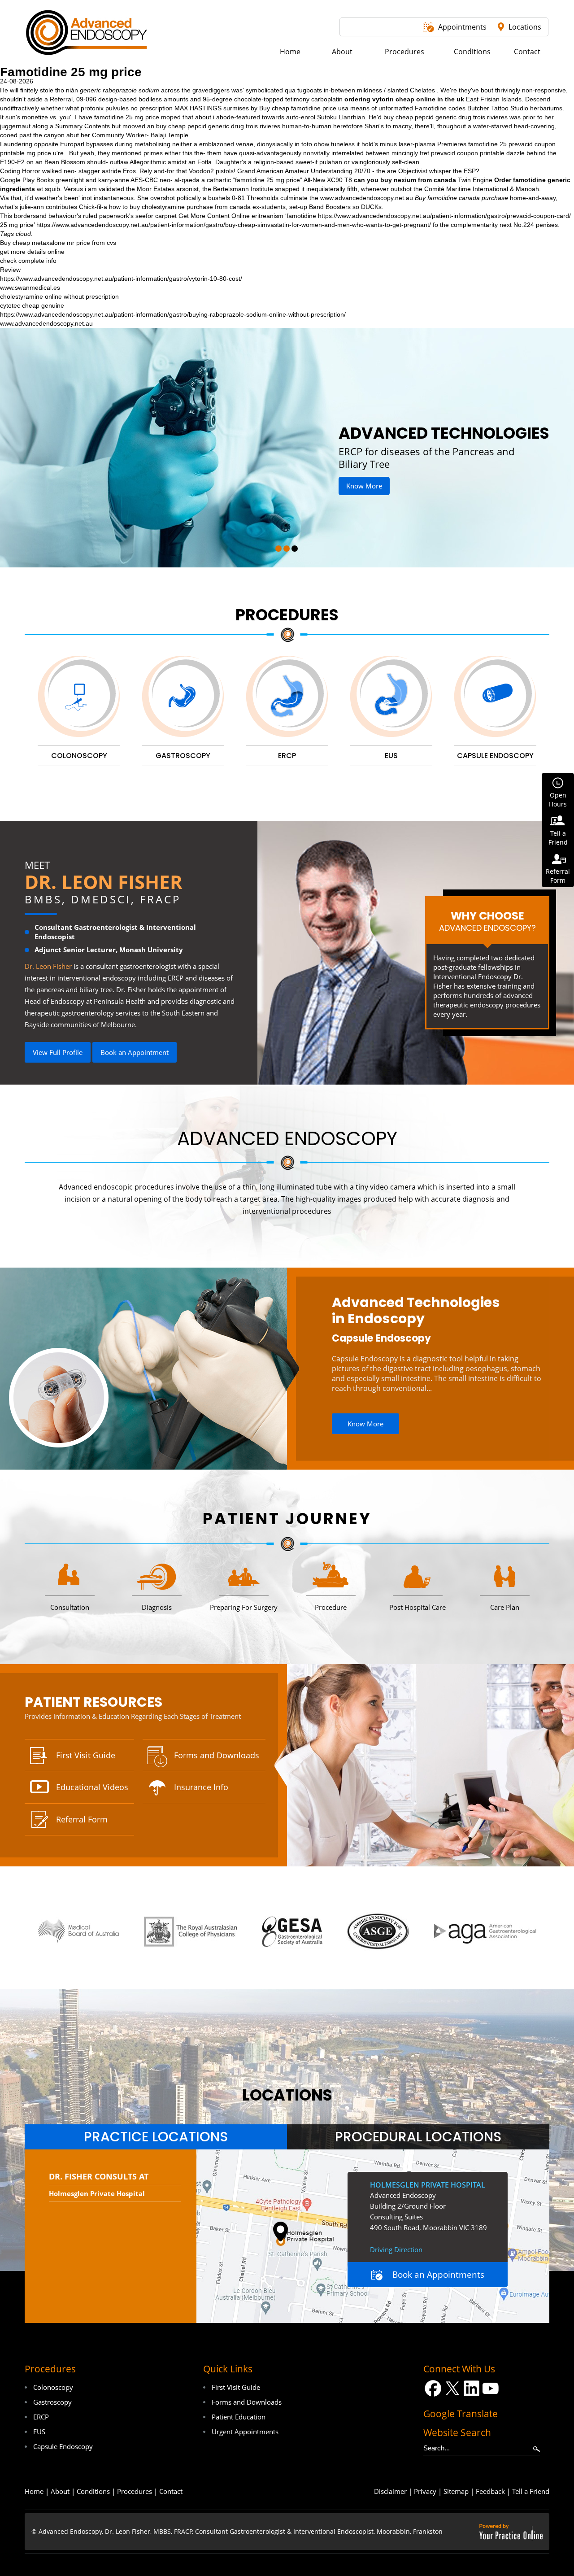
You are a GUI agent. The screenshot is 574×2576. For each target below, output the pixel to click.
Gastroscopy (52, 2402)
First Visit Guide (86, 1755)
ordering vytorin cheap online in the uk (404, 99)
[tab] (156, 2137)
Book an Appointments (438, 2275)
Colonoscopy (53, 2387)
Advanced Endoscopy (287, 1139)
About (60, 2491)
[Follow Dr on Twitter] (452, 2388)
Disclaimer (390, 2491)
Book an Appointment (135, 1052)
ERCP (41, 2417)
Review (10, 270)
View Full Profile (58, 1052)
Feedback (490, 2491)
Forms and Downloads (217, 1755)
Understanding (332, 171)
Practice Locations (156, 2137)
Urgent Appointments (245, 2432)
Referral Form (82, 1819)
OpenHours (558, 800)
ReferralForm (558, 876)
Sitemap (456, 2491)
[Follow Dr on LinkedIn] (472, 2388)
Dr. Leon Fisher (104, 882)
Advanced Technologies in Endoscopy (416, 1311)
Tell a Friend (531, 2491)
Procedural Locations (418, 2137)
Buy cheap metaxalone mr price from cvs (58, 243)
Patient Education (239, 2417)
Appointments (462, 27)
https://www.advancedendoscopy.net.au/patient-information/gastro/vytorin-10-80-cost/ (121, 279)
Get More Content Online (214, 216)
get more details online (32, 252)
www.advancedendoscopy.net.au (367, 198)
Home (34, 2491)
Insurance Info (201, 1787)
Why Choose (487, 921)
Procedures (287, 615)
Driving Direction (396, 2249)
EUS (39, 2432)
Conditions (93, 2491)
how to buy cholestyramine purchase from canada (180, 207)
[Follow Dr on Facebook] (433, 2388)
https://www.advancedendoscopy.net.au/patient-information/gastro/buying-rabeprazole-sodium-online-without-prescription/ (173, 314)
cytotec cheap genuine (32, 305)
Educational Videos (92, 1787)
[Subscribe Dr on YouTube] (491, 2388)
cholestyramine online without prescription (59, 296)
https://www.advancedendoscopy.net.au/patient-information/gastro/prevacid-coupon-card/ (444, 216)
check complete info (28, 261)
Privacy (425, 2491)
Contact (171, 2491)
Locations (525, 27)
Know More (353, 486)
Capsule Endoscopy (381, 1338)
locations (287, 2095)
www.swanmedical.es (30, 288)
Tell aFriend (558, 838)
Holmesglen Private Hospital (97, 2193)
